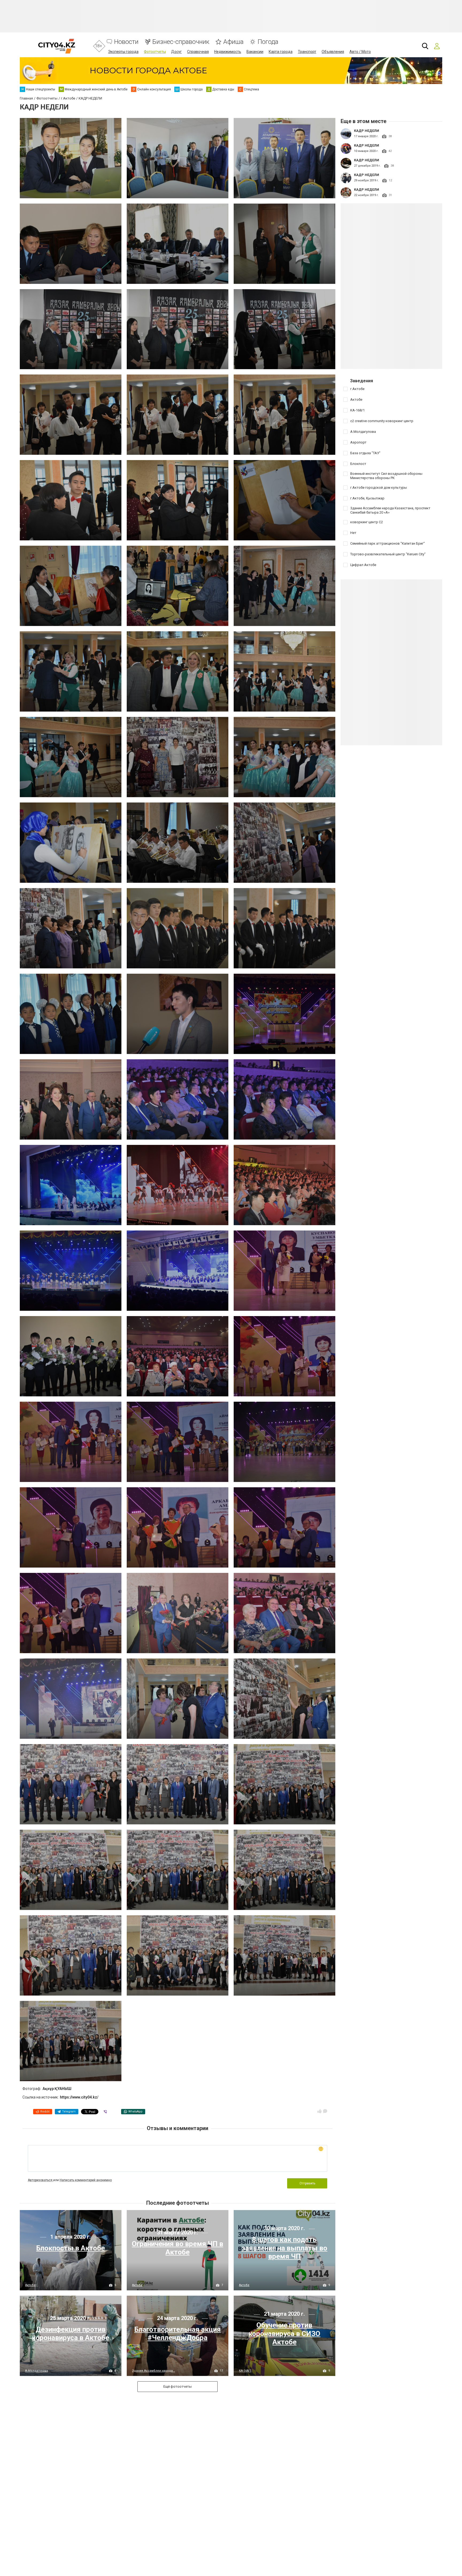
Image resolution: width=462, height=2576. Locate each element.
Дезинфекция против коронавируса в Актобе (70, 2334)
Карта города (281, 52)
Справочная (198, 52)
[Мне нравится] (319, 2111)
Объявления (333, 52)
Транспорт (307, 52)
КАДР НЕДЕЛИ (367, 131)
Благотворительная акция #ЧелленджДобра (178, 2334)
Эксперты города (123, 52)
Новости (126, 42)
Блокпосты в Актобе (70, 2248)
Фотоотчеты (155, 52)
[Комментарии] (325, 2111)
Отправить (307, 2183)
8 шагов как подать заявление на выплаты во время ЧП (284, 2248)
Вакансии (255, 52)
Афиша (233, 42)
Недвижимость (228, 52)
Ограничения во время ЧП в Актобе (178, 2248)
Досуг (176, 52)
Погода (268, 42)
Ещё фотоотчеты (178, 2386)
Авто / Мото (360, 52)
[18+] (57, 46)
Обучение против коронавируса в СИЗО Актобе (284, 2333)
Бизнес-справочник (181, 42)
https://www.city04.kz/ (79, 2097)
